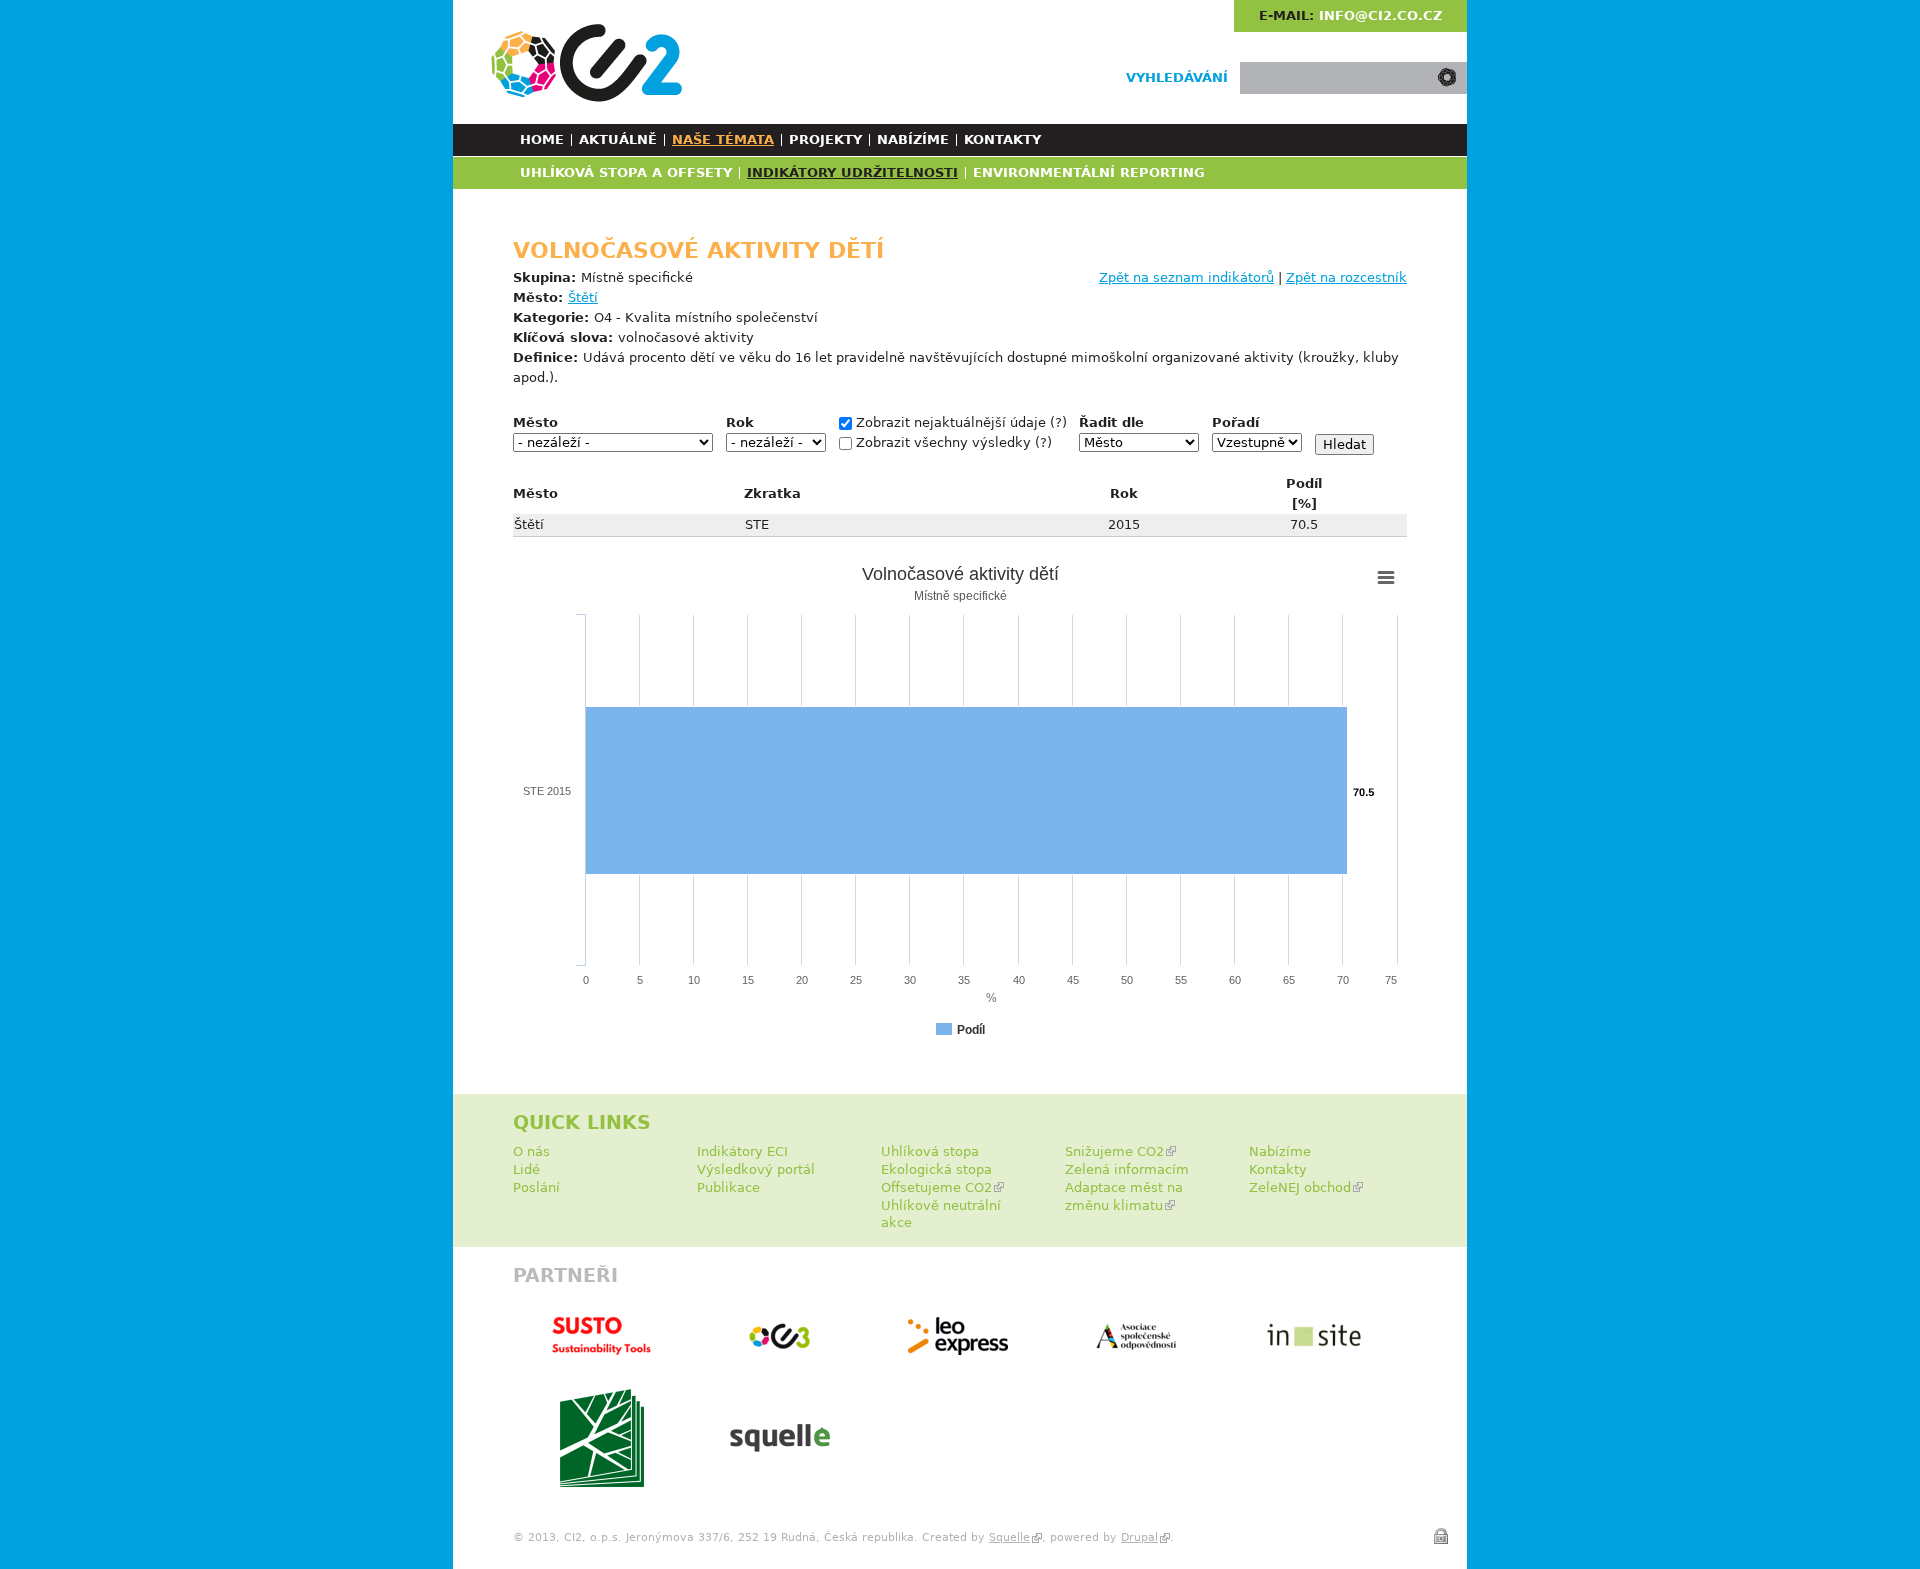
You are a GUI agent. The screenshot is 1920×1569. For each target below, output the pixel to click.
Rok (740, 422)
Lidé (526, 1169)
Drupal (1139, 1537)
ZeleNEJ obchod (1300, 1187)
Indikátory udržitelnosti (852, 172)
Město (535, 422)
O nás (531, 1151)
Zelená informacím (1127, 1169)
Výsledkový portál (756, 1169)
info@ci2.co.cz (1380, 15)
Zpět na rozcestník (1346, 277)
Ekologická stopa (936, 1169)
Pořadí (1235, 422)
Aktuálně (618, 139)
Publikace (728, 1187)
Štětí (583, 297)
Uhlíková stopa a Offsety (626, 172)
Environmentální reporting (1089, 172)
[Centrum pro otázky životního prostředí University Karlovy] (602, 1483)
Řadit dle (1111, 422)
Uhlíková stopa (930, 1151)
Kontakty (1002, 139)
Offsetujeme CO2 (936, 1187)
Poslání (536, 1187)
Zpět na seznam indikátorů (1186, 277)
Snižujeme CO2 (1114, 1151)
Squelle (1009, 1537)
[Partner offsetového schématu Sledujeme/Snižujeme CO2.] (958, 1350)
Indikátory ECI (742, 1151)
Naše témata (723, 139)
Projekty (825, 139)
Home (542, 139)
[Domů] (586, 63)
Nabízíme (913, 139)
